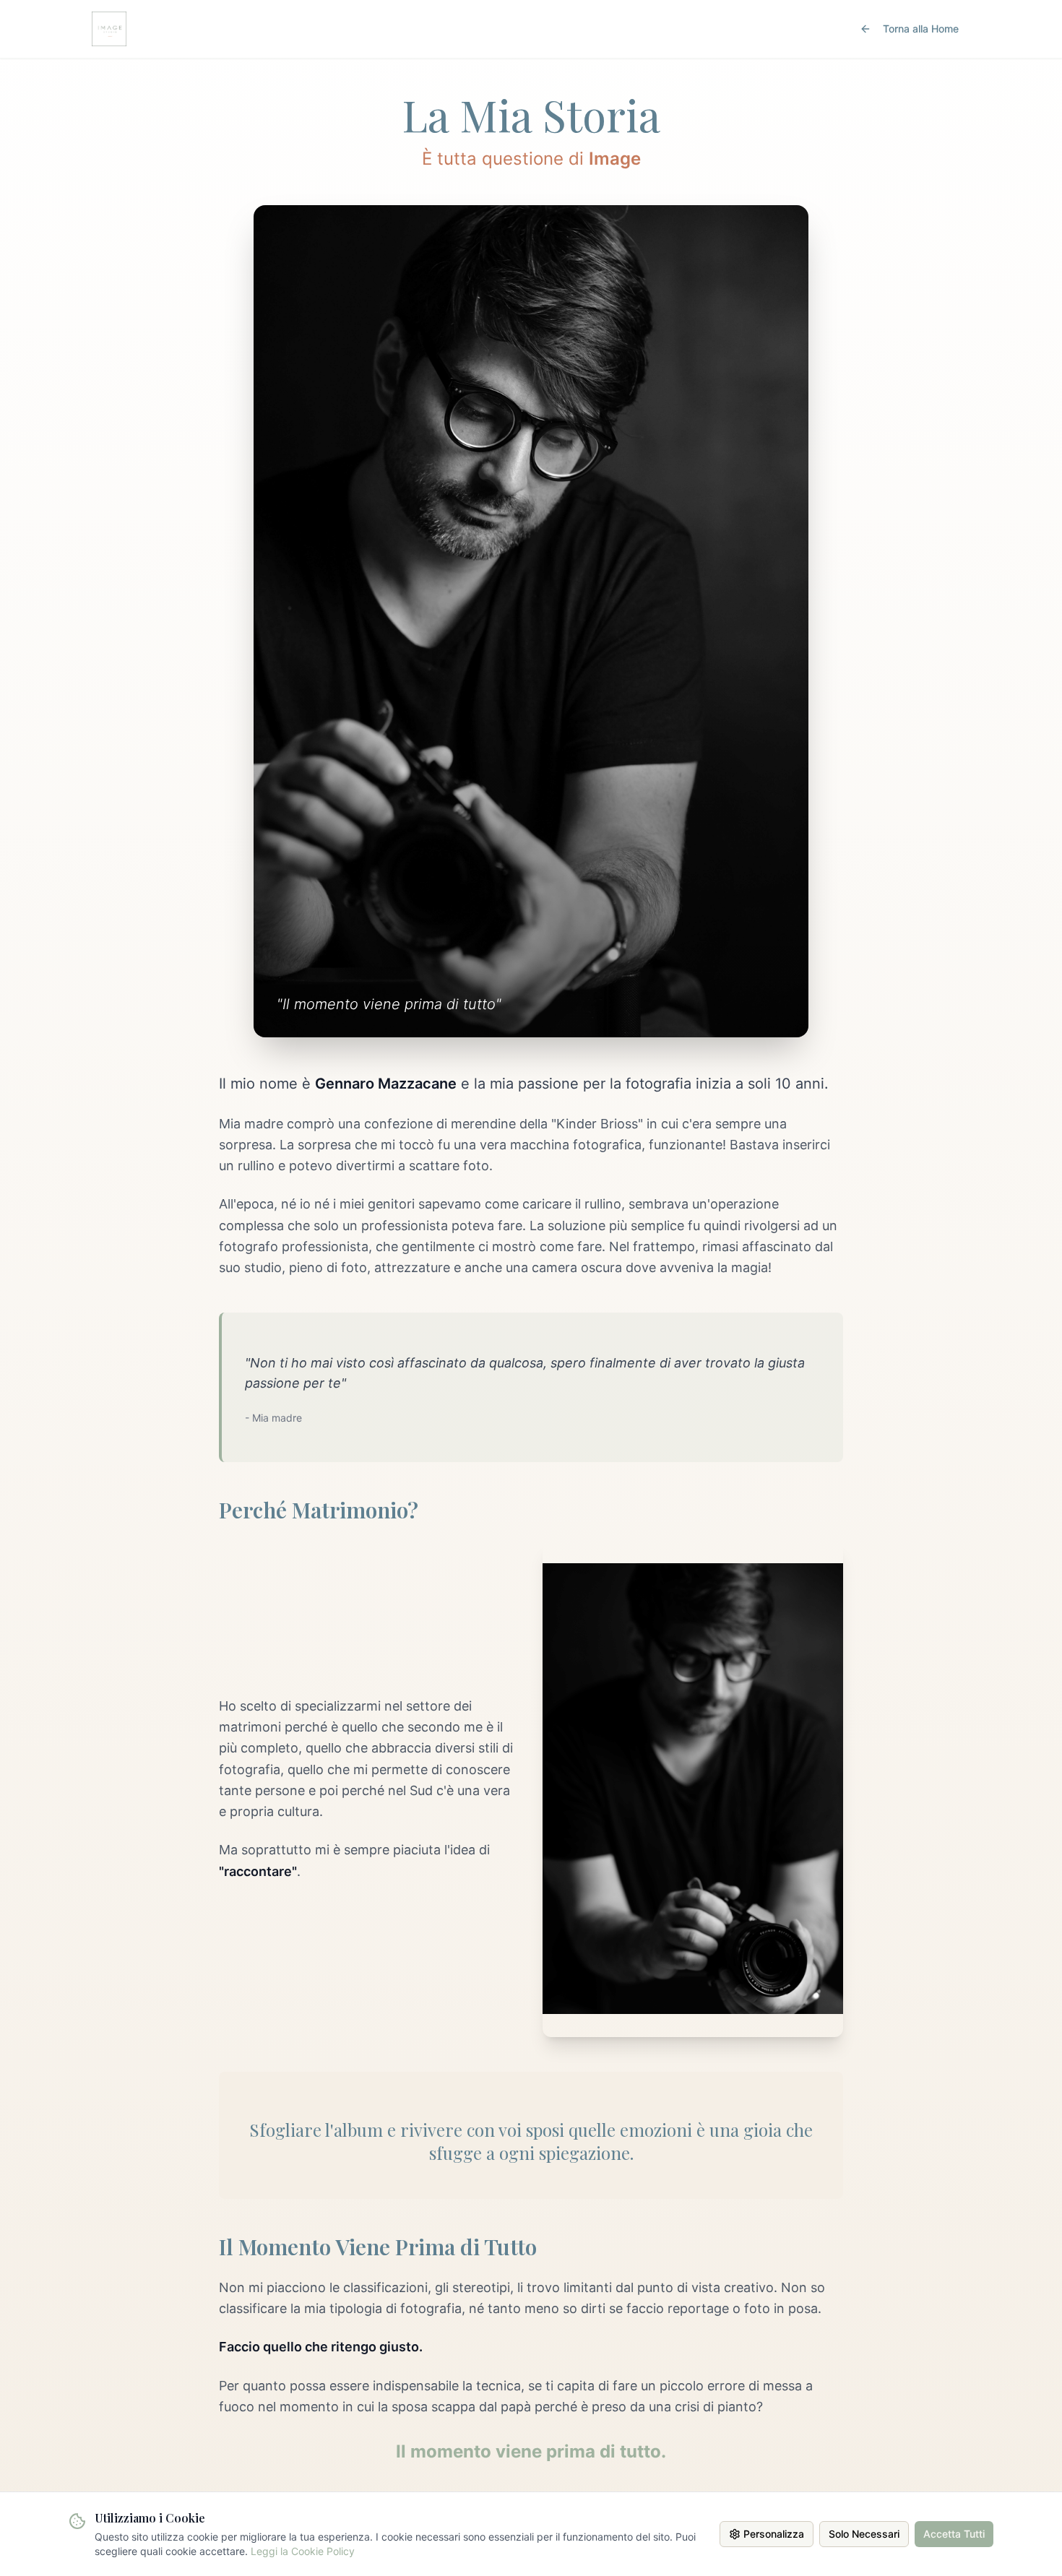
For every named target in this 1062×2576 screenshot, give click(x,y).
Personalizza (774, 2534)
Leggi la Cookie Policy (303, 2551)
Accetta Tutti (954, 2534)
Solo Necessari (864, 2534)
